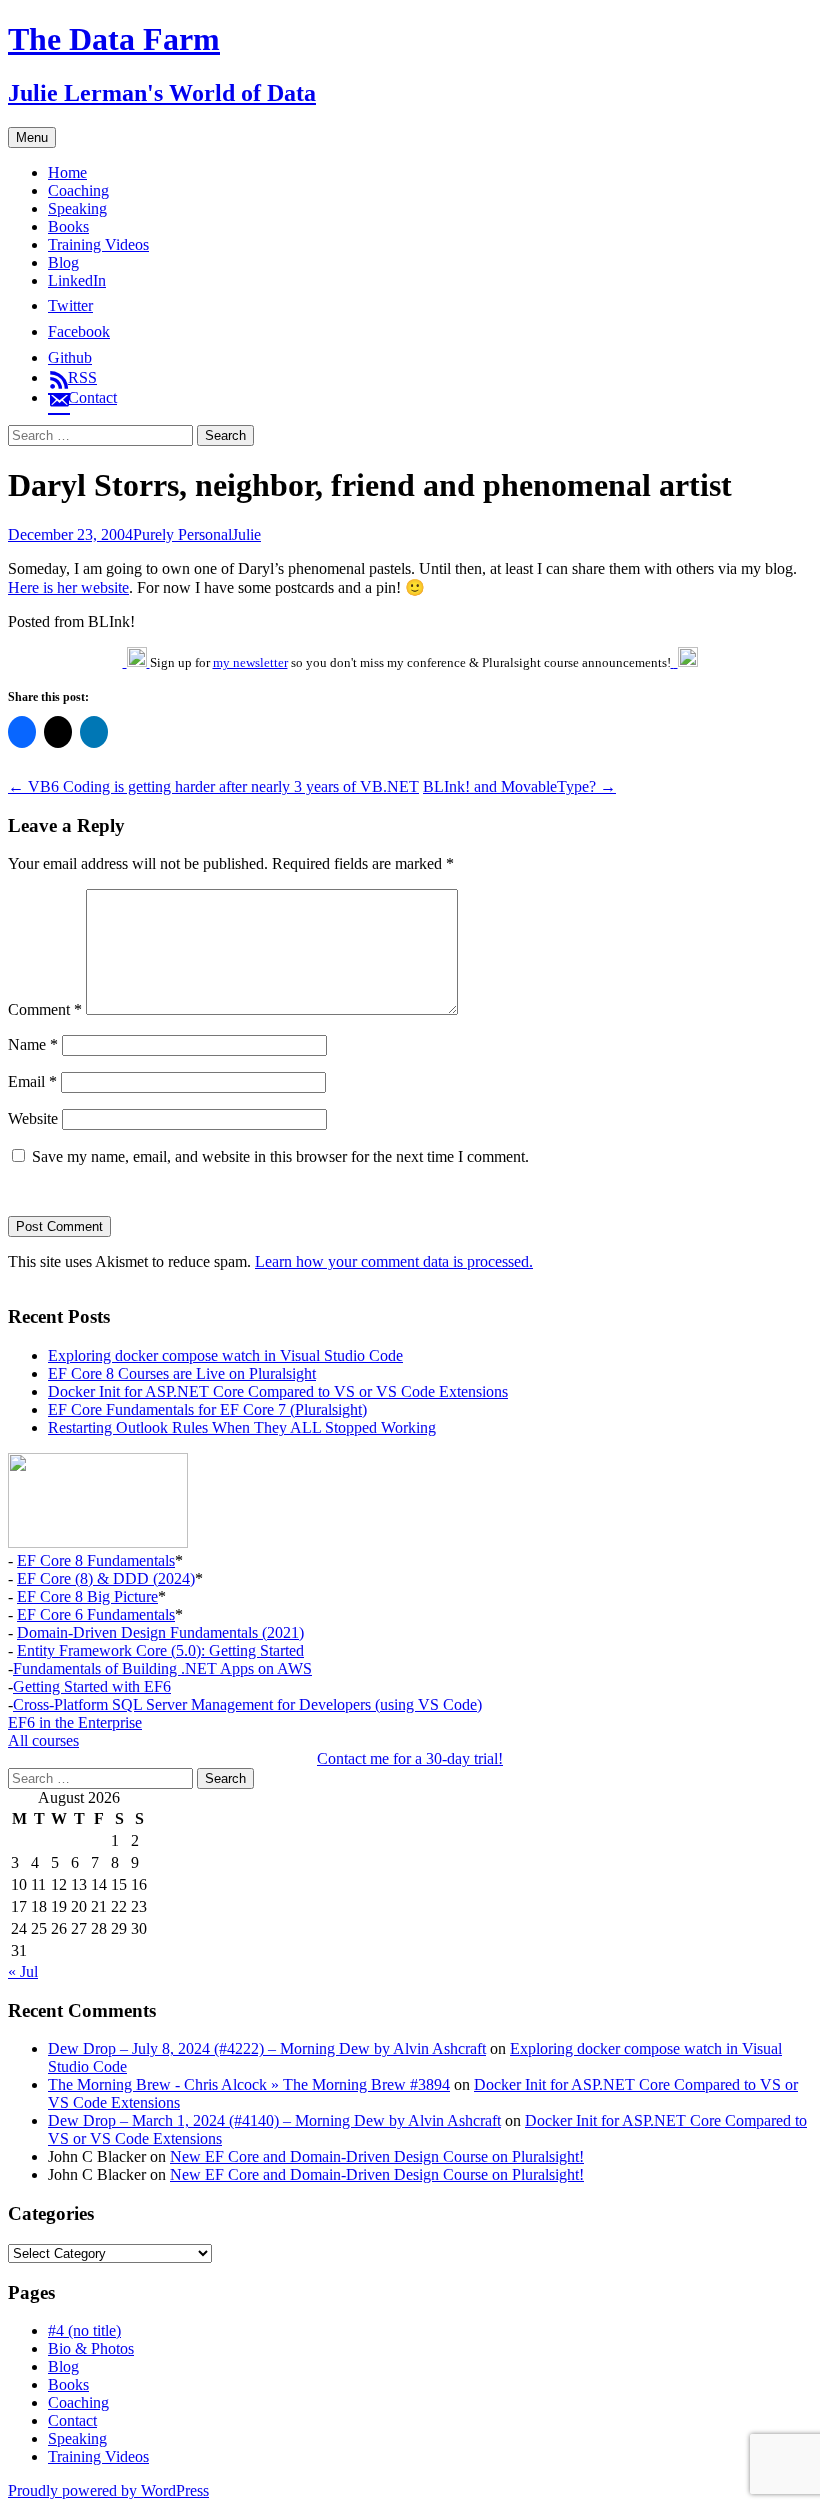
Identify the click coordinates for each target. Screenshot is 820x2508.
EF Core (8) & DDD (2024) (106, 1578)
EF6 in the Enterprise (75, 1722)
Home (67, 172)
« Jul (23, 1971)
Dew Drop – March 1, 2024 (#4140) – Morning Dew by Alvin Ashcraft (274, 2120)
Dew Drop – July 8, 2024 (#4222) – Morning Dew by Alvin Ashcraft (267, 2048)
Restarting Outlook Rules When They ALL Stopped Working (242, 1427)
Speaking (77, 208)
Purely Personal (182, 534)
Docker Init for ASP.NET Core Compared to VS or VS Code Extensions (278, 1391)
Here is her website (68, 587)
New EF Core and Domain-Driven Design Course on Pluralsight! (377, 2156)
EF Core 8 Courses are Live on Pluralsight (182, 1373)
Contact (72, 2420)
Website (33, 1118)
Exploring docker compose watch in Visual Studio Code (225, 1355)
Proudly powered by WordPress (108, 2490)
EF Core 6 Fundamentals (96, 1614)
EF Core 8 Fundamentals (96, 1560)
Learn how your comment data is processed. (394, 1261)
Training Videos (98, 244)
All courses (43, 1740)
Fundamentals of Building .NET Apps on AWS (162, 1668)
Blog (63, 262)
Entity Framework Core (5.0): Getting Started (160, 1650)
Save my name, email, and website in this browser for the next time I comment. (280, 1156)
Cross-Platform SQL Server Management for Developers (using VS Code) (247, 1704)
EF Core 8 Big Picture (87, 1596)
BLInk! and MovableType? (519, 786)
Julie (246, 534)
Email (32, 1081)
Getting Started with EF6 (92, 1686)
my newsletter (250, 662)
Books (68, 226)
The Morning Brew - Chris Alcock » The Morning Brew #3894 (249, 2084)
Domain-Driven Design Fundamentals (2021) (160, 1632)
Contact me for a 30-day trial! (410, 1758)
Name (33, 1044)
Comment (45, 1009)
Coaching (78, 190)
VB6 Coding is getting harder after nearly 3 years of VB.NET (213, 786)
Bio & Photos (91, 2348)
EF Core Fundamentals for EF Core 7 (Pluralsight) (207, 1409)
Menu (32, 137)
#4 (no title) (84, 2330)
